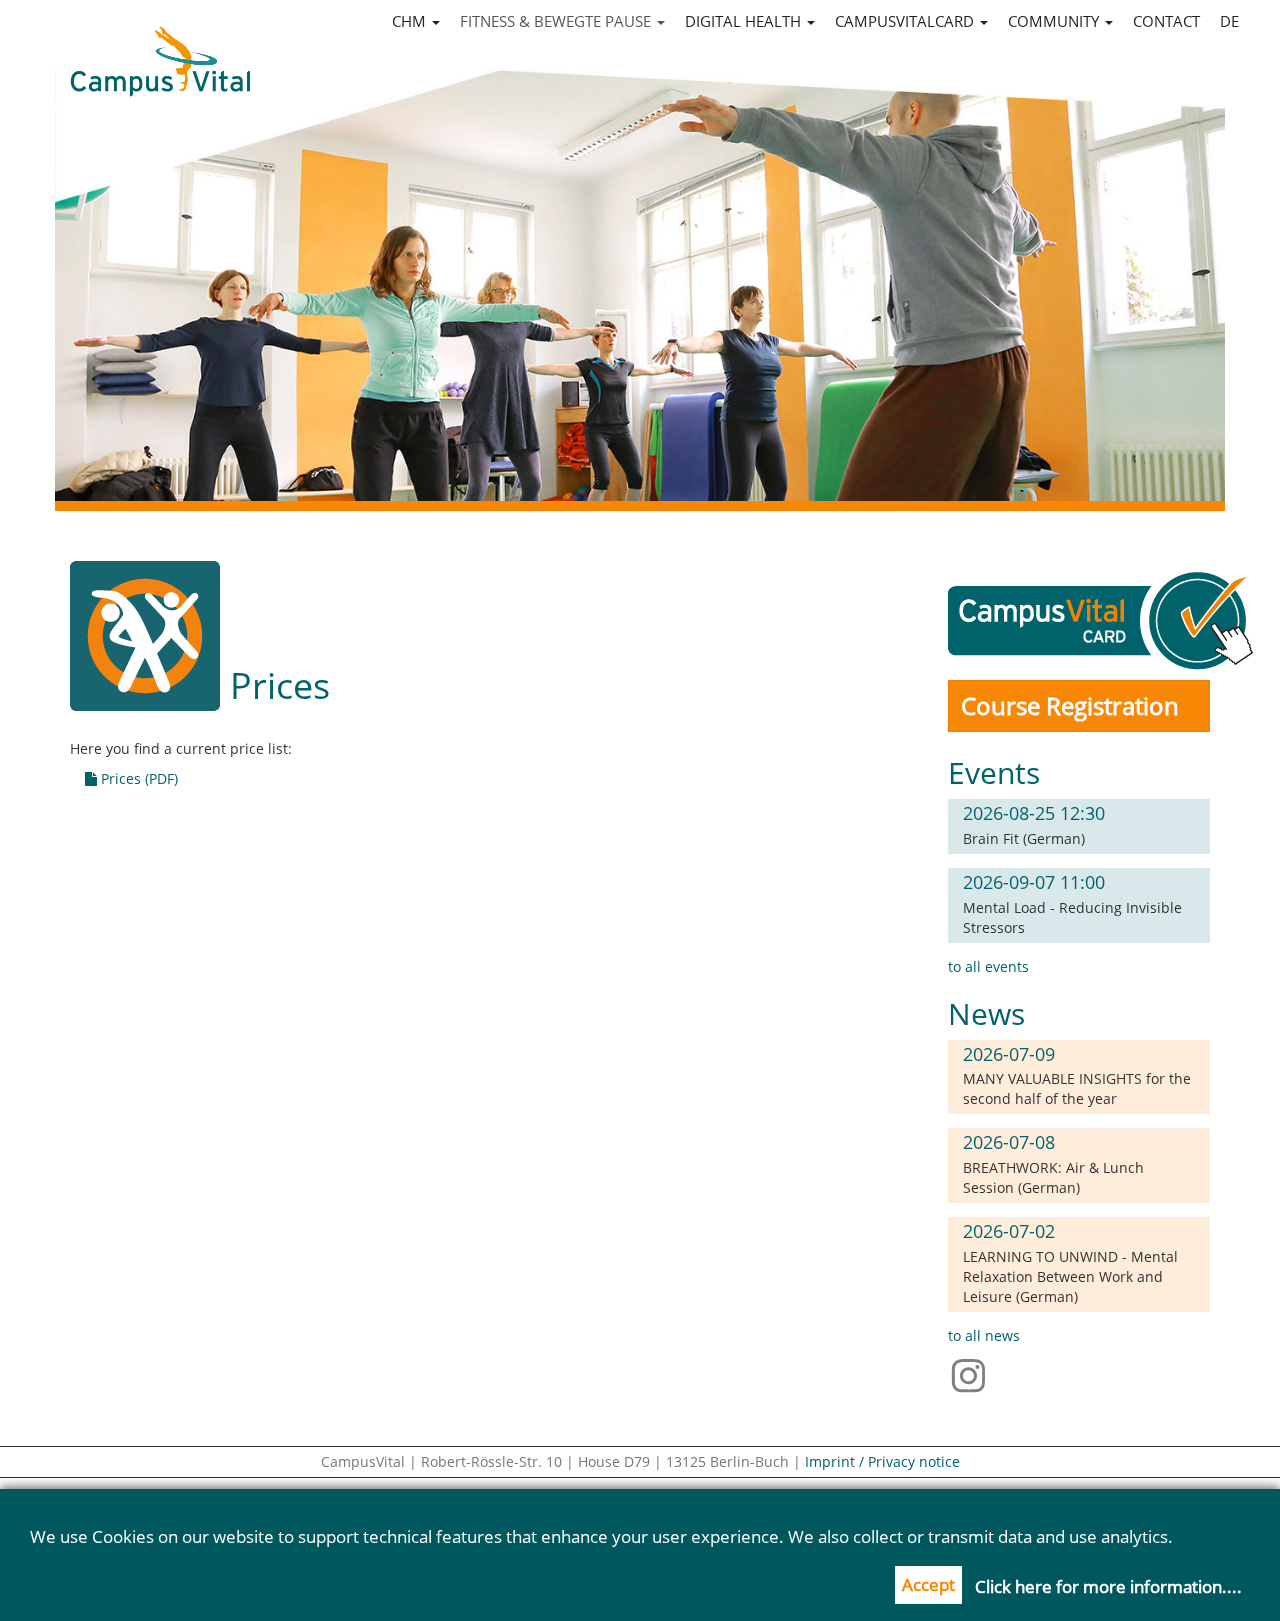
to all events (988, 966)
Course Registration (1070, 705)
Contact (1166, 21)
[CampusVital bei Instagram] (973, 1374)
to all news (984, 1335)
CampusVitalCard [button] (906, 21)
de (1229, 21)
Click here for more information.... (1108, 1586)
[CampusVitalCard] (1104, 618)
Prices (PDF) (137, 778)
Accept (928, 1584)
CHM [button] (411, 21)
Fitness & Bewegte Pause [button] (557, 21)
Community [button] (1055, 21)
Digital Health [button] (745, 21)
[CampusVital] (160, 51)
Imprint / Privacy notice (882, 1461)
